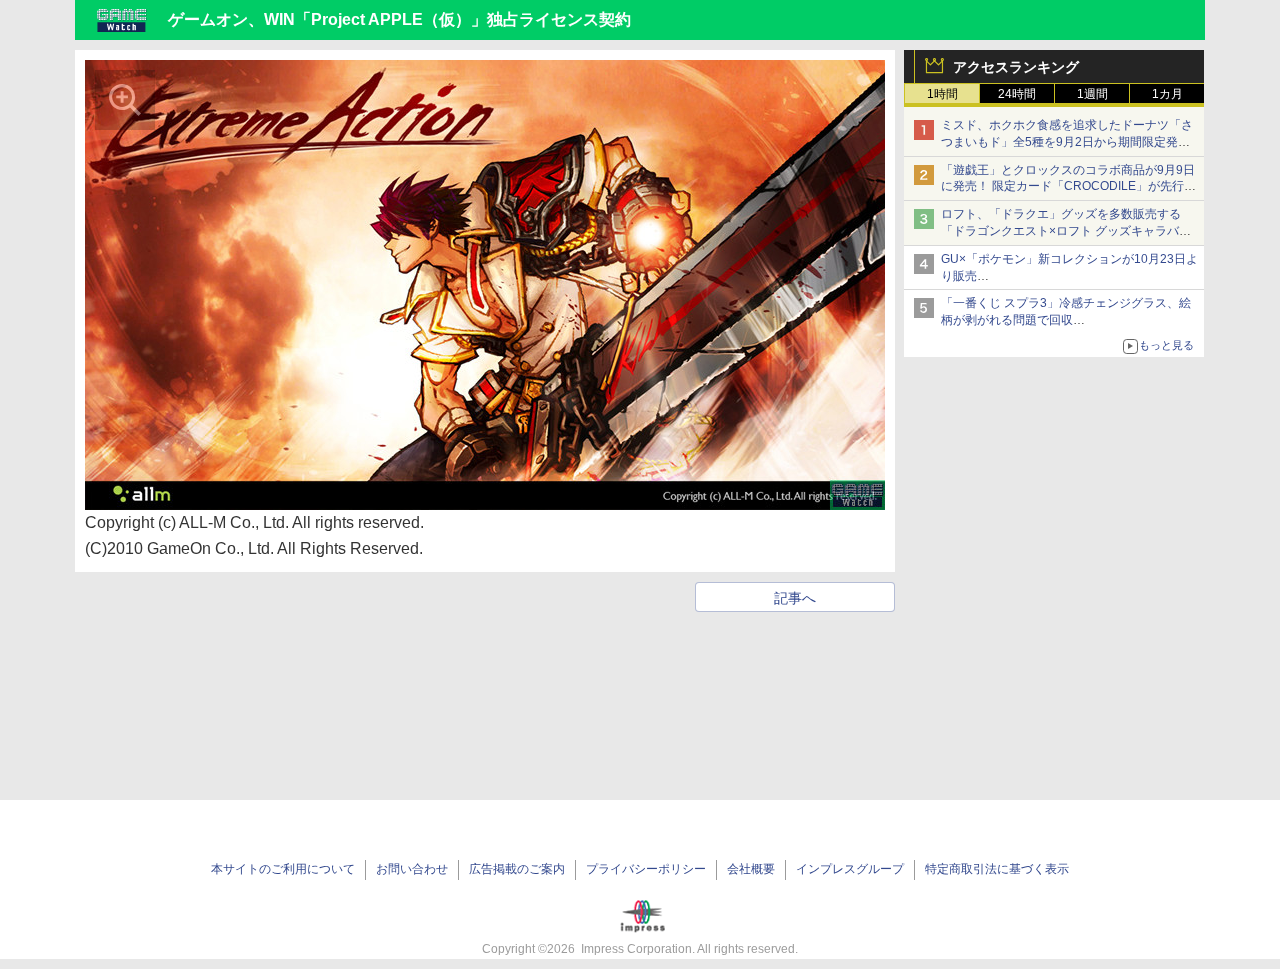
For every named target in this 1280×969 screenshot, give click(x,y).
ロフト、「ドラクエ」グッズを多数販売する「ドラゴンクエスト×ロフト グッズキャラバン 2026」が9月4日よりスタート (1066, 231)
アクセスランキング (1016, 67)
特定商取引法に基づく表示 (997, 869)
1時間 (942, 94)
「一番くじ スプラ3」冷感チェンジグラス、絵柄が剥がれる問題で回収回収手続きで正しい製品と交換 (1066, 320)
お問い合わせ (412, 869)
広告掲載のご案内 (517, 869)
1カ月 (1167, 94)
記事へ (795, 598)
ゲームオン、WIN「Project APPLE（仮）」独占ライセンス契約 (399, 19)
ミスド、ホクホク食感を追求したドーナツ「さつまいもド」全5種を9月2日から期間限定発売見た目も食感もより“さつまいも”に (1067, 142)
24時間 (1017, 94)
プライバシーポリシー (646, 869)
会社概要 (751, 869)
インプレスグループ (850, 869)
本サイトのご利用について (283, 869)
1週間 (1092, 94)
